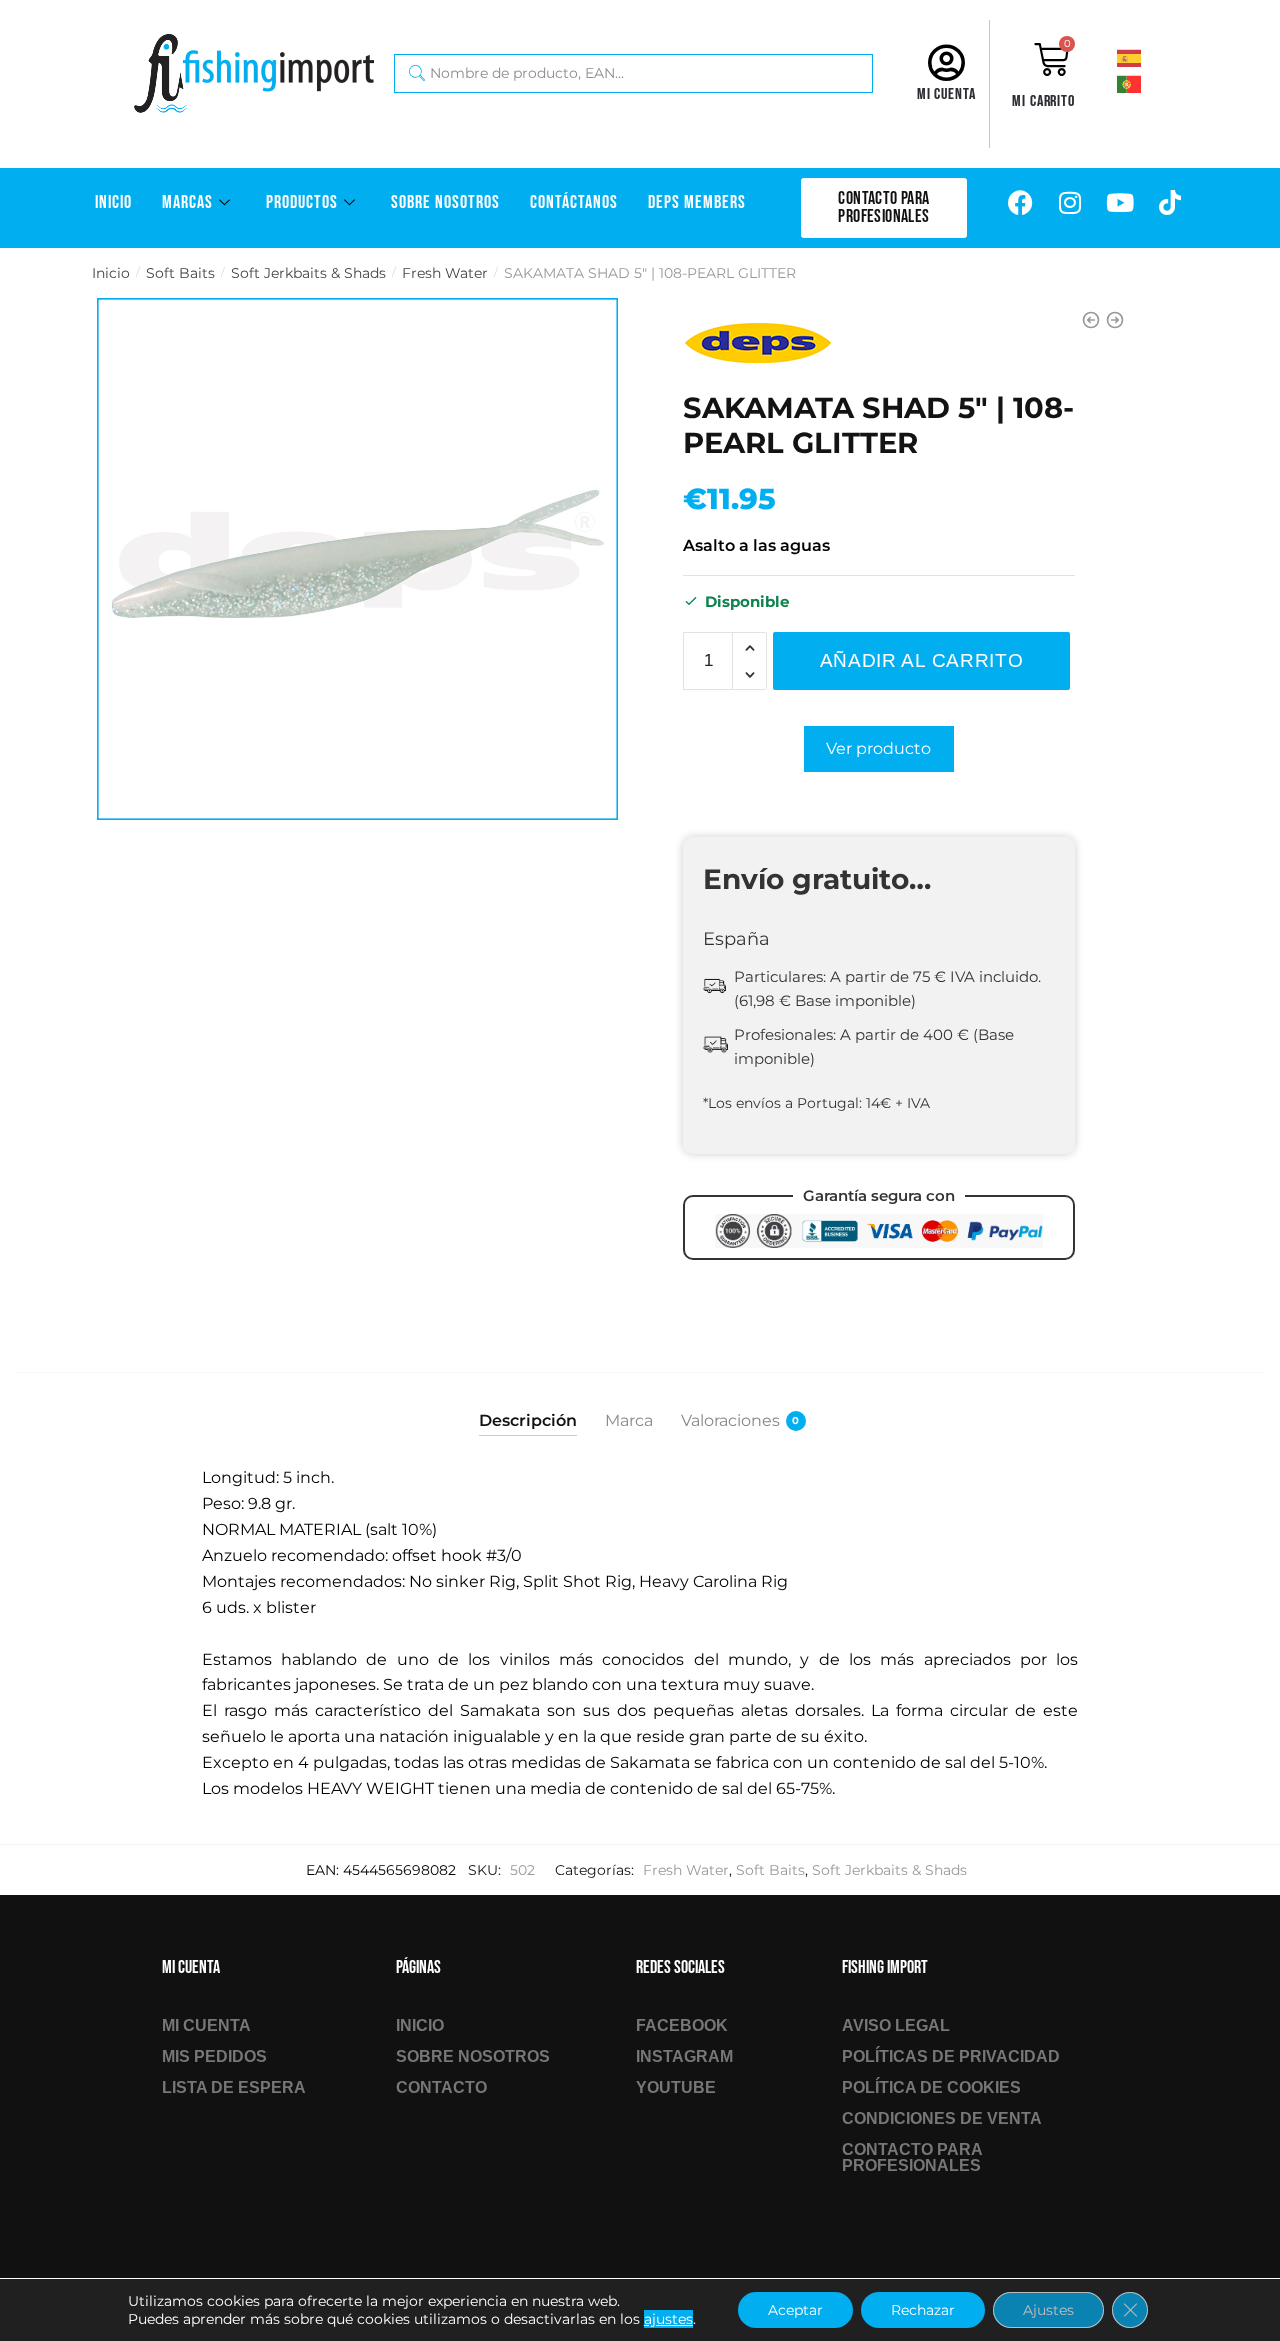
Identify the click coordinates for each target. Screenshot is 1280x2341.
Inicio (113, 202)
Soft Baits (180, 273)
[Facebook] (1020, 203)
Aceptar (795, 2310)
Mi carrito (1043, 101)
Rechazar (923, 2310)
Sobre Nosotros (445, 202)
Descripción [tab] (528, 1420)
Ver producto (878, 748)
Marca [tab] (629, 1420)
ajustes (668, 2319)
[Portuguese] (1145, 83)
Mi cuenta (946, 94)
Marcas (187, 202)
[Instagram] (1070, 203)
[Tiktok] (1170, 203)
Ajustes (1048, 2310)
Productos (302, 202)
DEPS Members (697, 202)
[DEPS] (758, 342)
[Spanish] (1145, 57)
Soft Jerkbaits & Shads (308, 273)
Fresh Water (445, 273)
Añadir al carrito (922, 660)
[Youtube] (1120, 203)
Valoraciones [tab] (730, 1420)
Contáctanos (574, 202)
